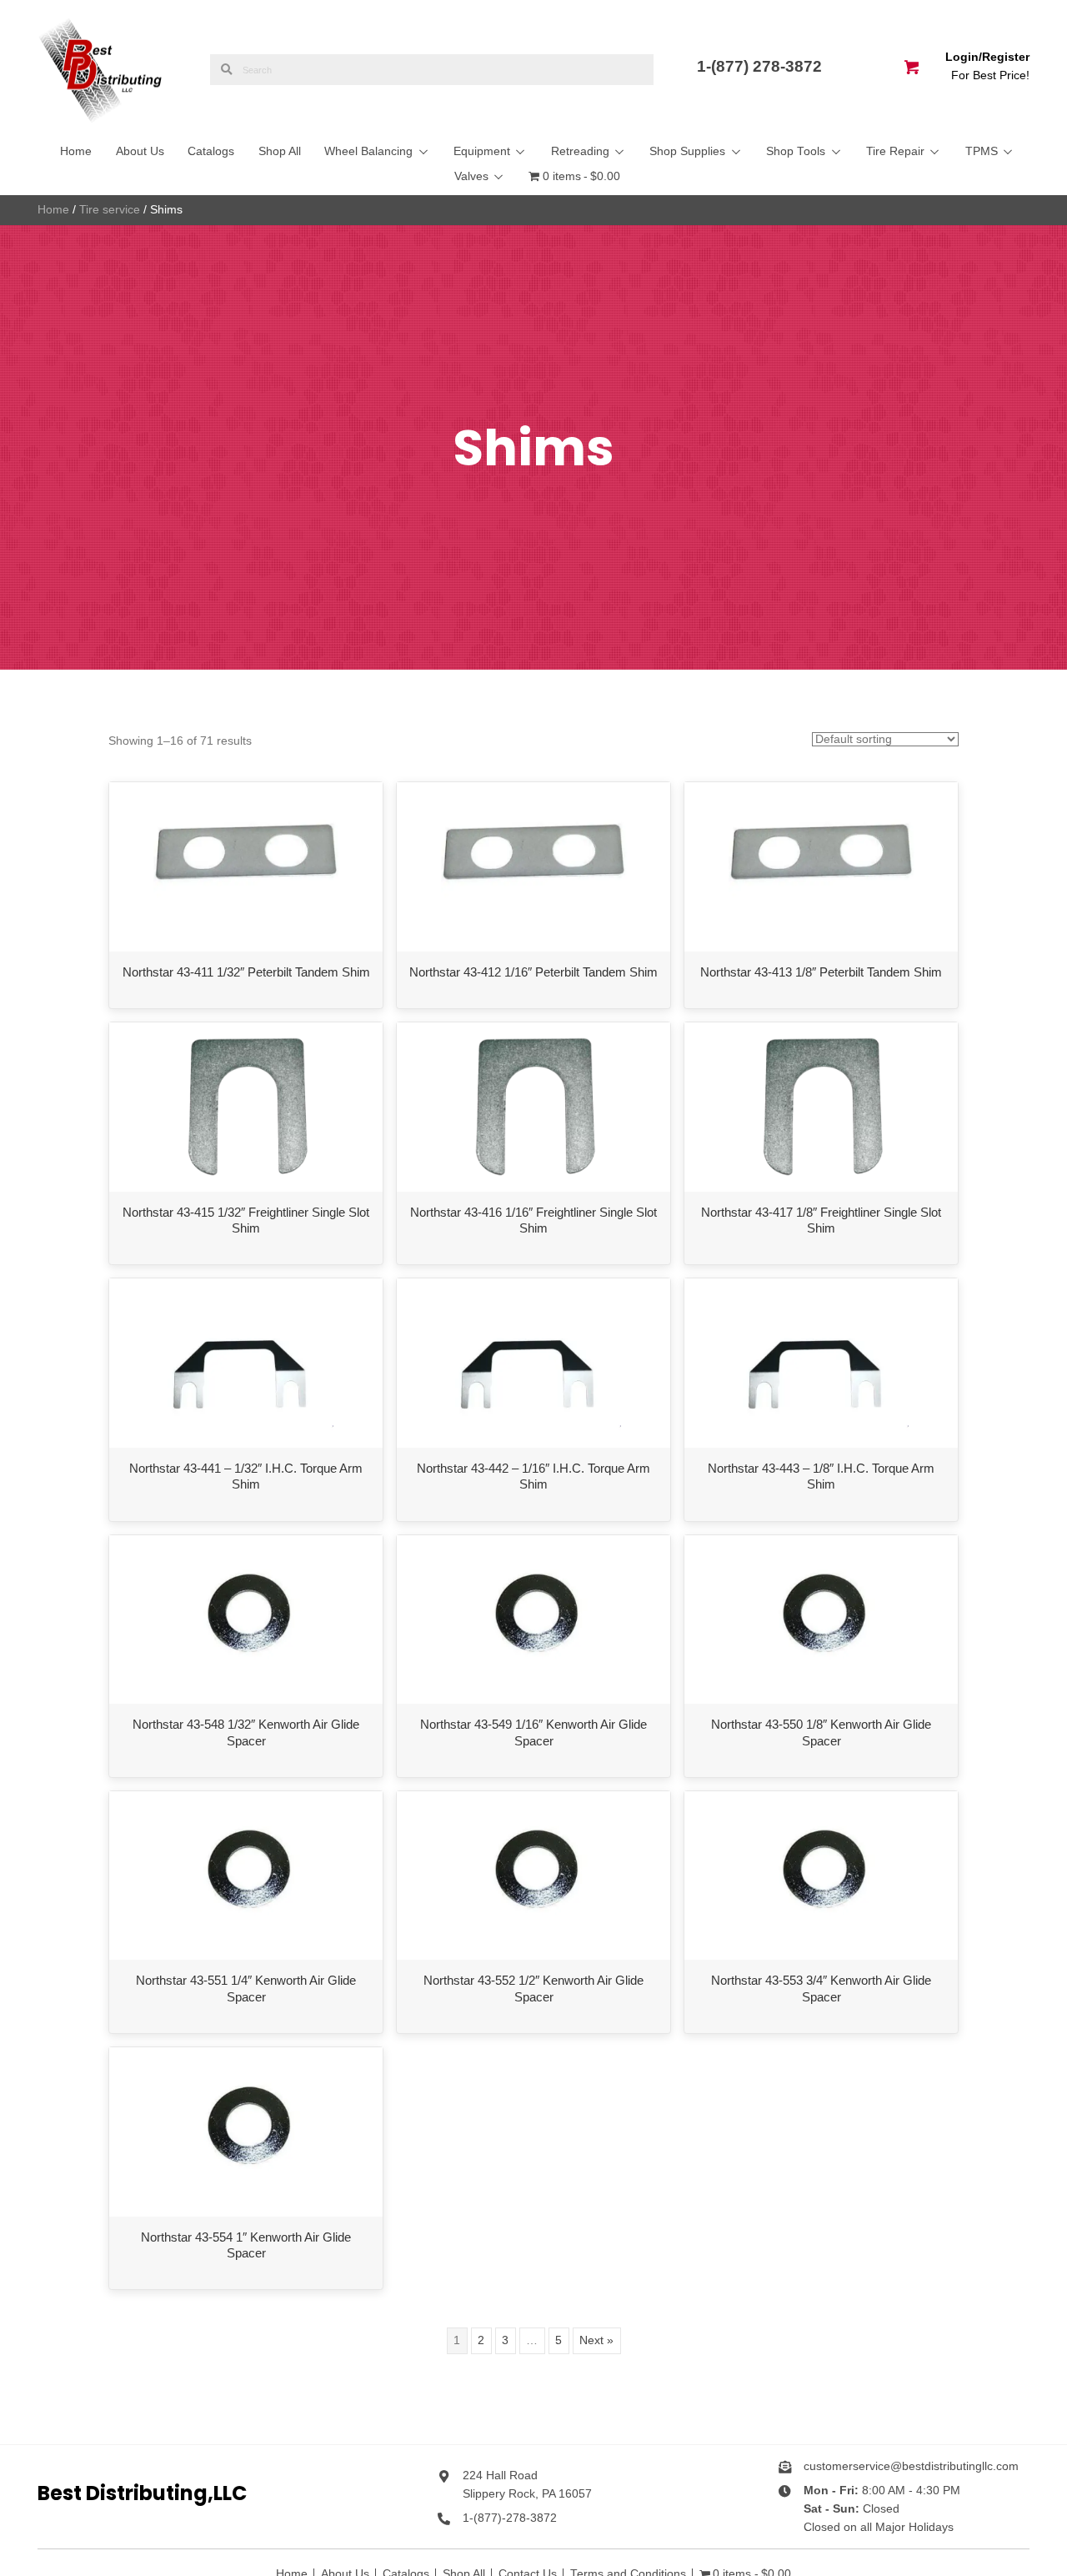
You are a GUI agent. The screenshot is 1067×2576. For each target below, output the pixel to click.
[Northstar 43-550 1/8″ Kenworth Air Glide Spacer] (821, 1618)
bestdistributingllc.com (960, 2466)
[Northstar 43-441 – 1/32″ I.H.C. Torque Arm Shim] (246, 1362)
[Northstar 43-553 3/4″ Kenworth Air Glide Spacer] (821, 1875)
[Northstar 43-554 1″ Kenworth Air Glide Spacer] (245, 2131)
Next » (596, 2340)
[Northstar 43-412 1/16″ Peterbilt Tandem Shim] (534, 866)
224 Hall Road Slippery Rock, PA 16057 (527, 2485)
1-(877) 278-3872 (761, 66)
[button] (423, 152)
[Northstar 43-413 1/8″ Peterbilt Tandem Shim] (822, 866)
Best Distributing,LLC (142, 2493)
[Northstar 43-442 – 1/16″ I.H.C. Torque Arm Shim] (533, 1362)
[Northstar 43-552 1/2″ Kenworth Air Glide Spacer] (533, 1875)
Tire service (110, 210)
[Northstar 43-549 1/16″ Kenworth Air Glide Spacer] (533, 1618)
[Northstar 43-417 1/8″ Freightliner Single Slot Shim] (822, 1106)
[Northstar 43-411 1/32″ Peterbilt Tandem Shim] (246, 866)
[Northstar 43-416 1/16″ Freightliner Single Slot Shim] (534, 1106)
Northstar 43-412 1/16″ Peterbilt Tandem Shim (533, 972)
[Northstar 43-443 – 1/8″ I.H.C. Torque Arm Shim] (821, 1362)
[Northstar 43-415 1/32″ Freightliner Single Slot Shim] (246, 1106)
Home (53, 210)
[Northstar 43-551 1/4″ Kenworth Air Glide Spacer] (245, 1875)
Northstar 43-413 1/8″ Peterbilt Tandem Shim (821, 972)
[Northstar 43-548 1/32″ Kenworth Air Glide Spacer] (245, 1618)
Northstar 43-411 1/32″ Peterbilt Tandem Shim (246, 972)
